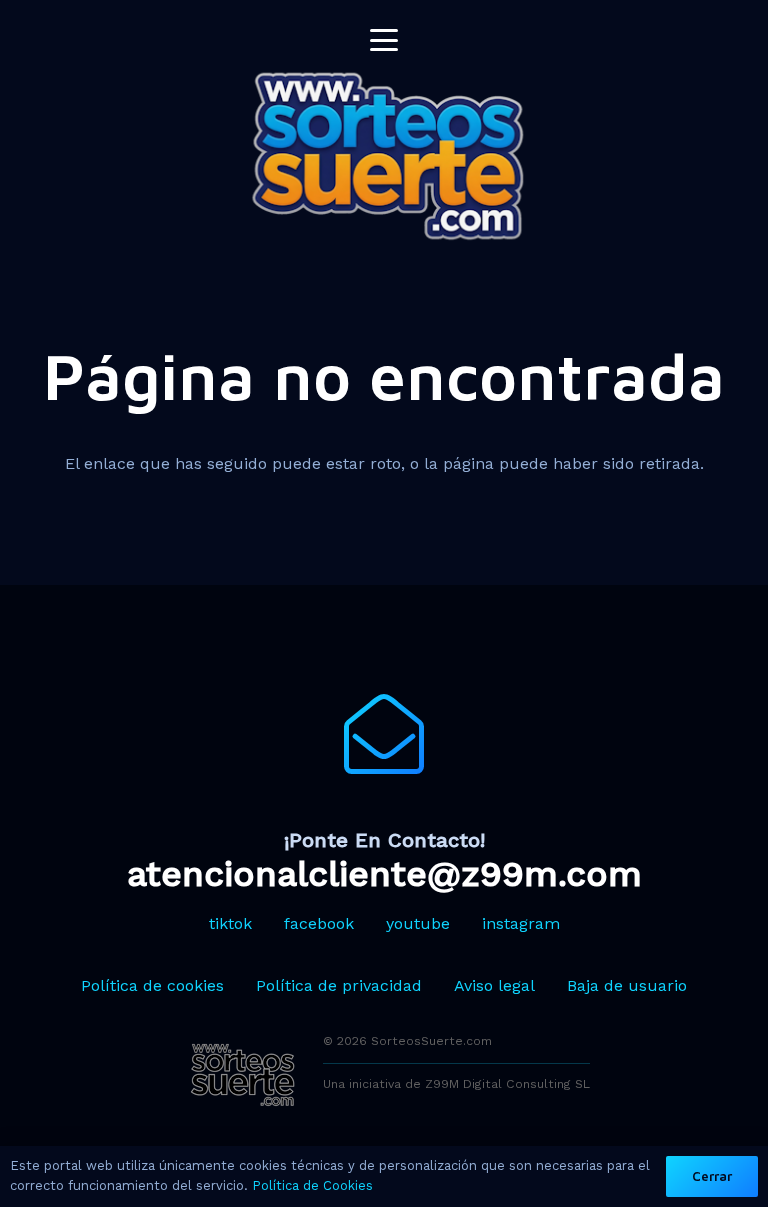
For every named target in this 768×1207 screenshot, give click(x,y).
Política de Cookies (312, 1185)
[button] (384, 40)
